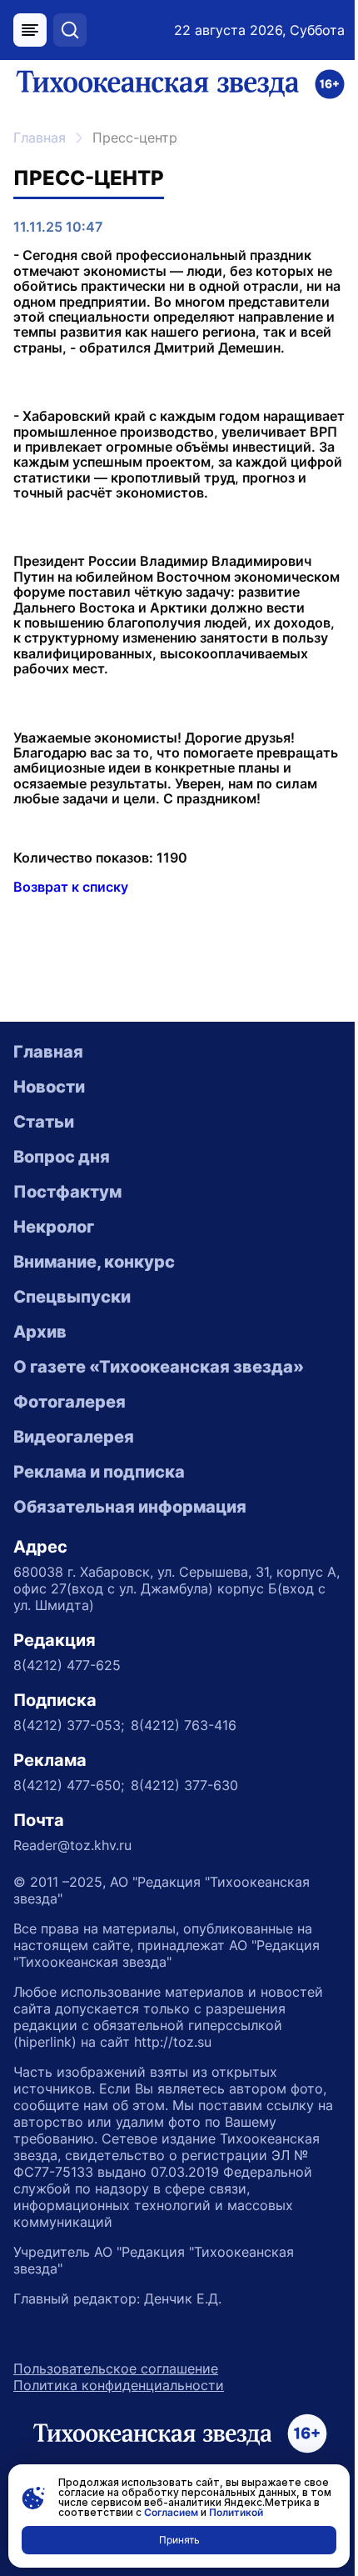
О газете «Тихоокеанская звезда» (159, 1367)
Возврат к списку (71, 887)
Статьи (44, 1122)
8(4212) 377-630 (184, 1785)
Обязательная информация (130, 1507)
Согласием (171, 2512)
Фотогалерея (70, 1402)
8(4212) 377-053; (69, 1725)
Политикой (236, 2512)
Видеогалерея (74, 1437)
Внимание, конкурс (94, 1262)
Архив (40, 1332)
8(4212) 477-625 (67, 1665)
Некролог (54, 1227)
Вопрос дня (62, 1157)
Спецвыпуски (72, 1297)
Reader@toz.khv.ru (72, 1845)
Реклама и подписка (99, 1472)
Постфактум (67, 1192)
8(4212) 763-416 (184, 1725)
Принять (179, 2540)
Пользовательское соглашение (116, 2368)
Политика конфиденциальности (119, 2385)
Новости (49, 1087)
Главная (40, 138)
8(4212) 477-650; (69, 1785)
